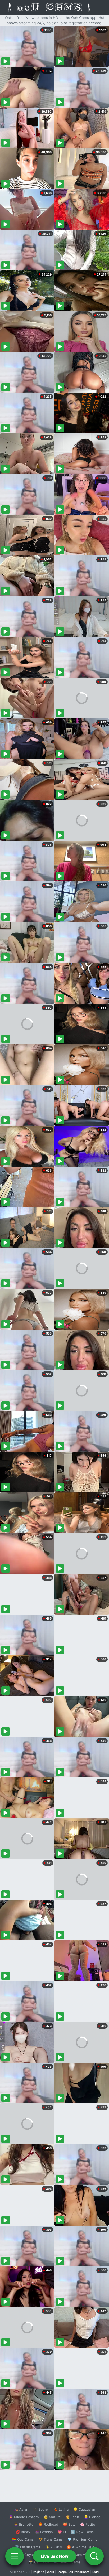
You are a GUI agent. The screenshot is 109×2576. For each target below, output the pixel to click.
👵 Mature (52, 2517)
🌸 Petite (88, 2524)
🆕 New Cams (82, 2532)
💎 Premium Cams (82, 2539)
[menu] (15, 2556)
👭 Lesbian (44, 2532)
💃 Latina (61, 2509)
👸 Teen (72, 2517)
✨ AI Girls (53, 2547)
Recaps (62, 2572)
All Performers (79, 2572)
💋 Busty (23, 2532)
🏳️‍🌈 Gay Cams (23, 2539)
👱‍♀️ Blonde (92, 2517)
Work (50, 2572)
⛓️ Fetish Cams (28, 2547)
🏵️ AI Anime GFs (80, 2547)
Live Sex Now (55, 2556)
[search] (94, 2556)
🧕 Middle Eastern (24, 2517)
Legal (96, 2572)
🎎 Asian (21, 2509)
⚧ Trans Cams (51, 2539)
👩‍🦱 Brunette (24, 2524)
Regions (38, 2572)
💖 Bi (62, 2532)
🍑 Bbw (69, 2524)
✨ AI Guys (24, 2555)
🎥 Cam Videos (82, 2555)
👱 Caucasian (84, 2509)
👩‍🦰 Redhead (48, 2524)
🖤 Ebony (41, 2509)
